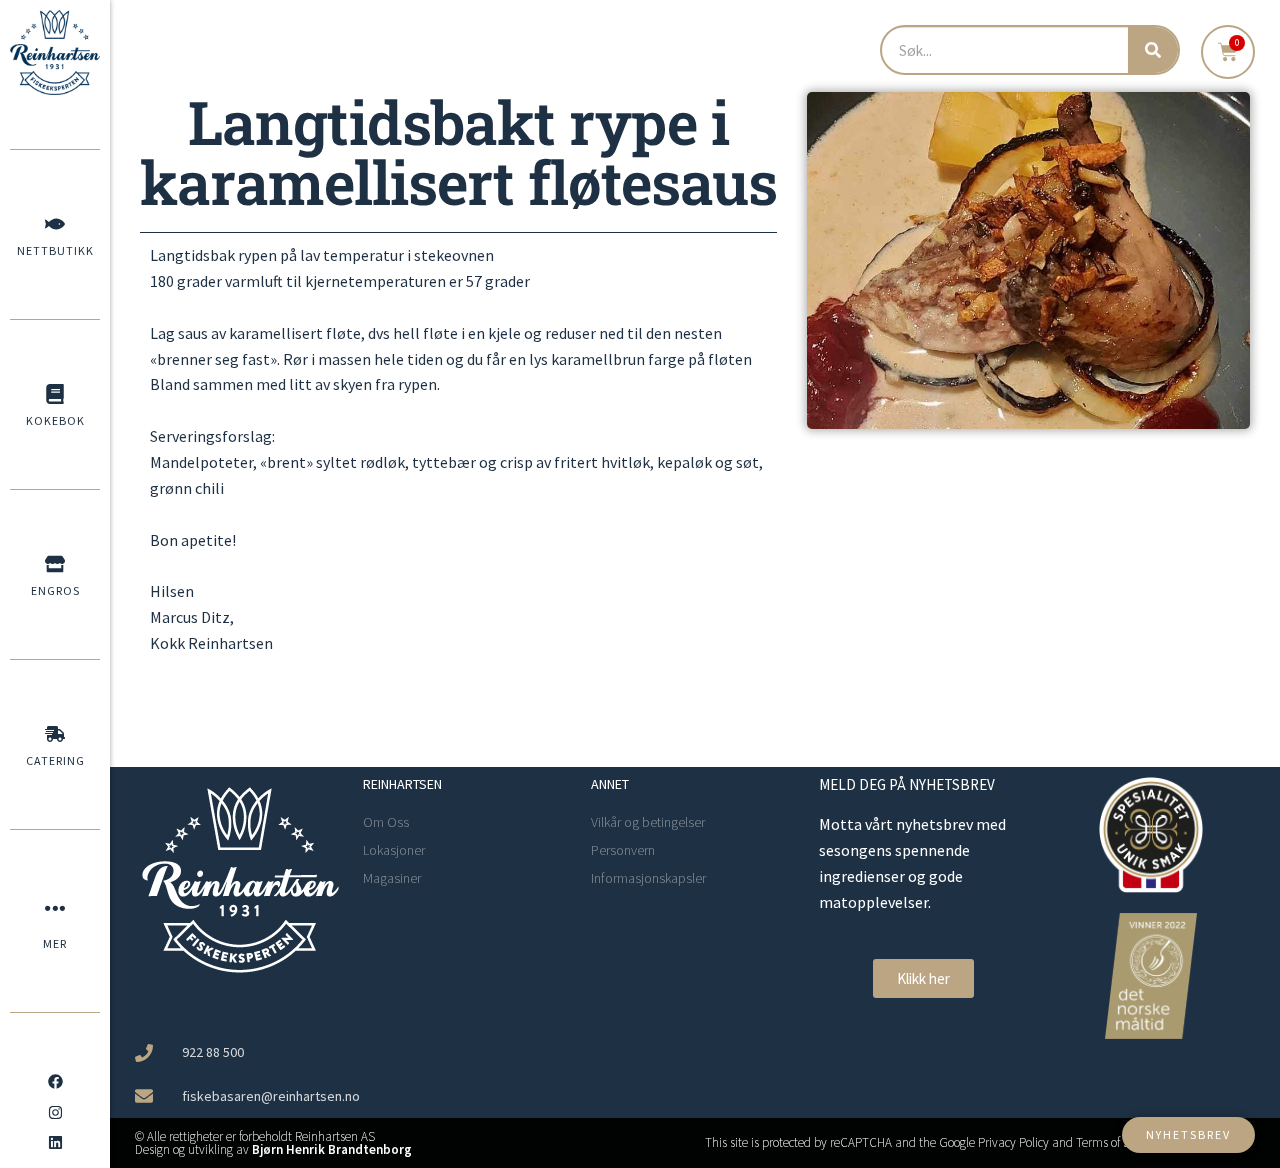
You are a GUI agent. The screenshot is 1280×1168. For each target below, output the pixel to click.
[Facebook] (55, 1082)
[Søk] (1153, 50)
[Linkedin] (55, 1143)
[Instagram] (55, 1112)
